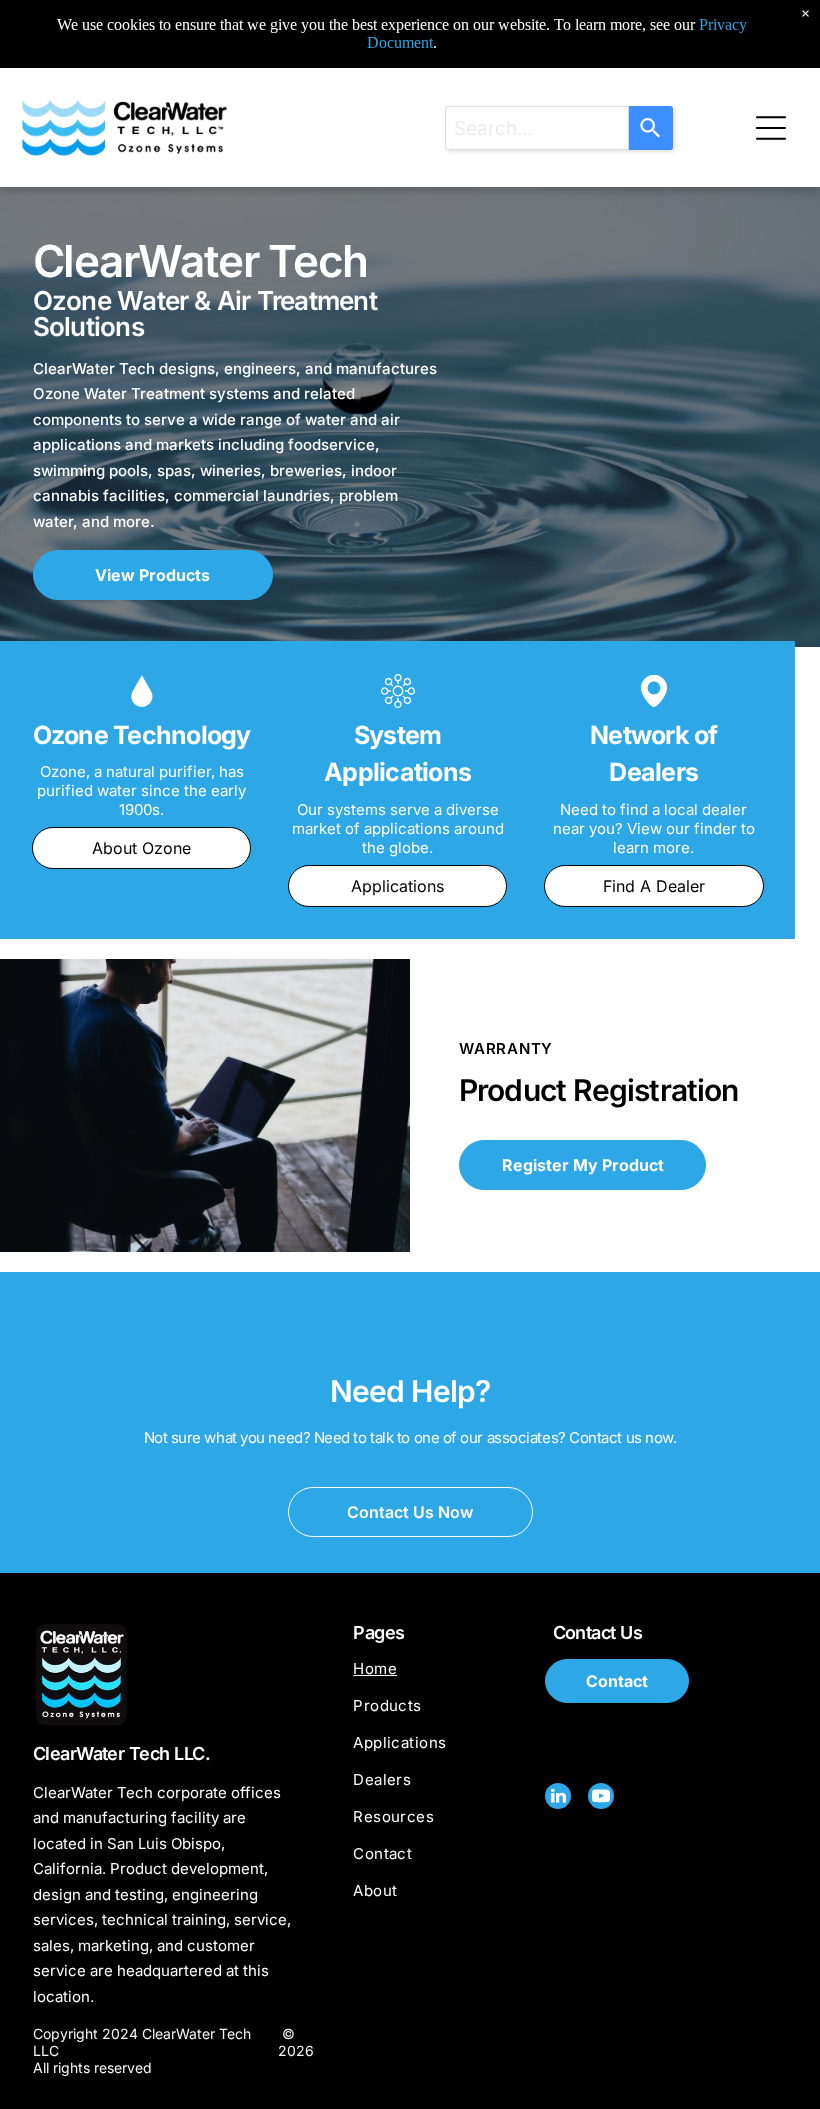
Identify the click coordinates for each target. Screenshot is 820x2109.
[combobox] (537, 128)
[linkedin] (558, 1798)
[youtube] (601, 1798)
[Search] (651, 128)
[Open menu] (771, 128)
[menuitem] (441, 1677)
